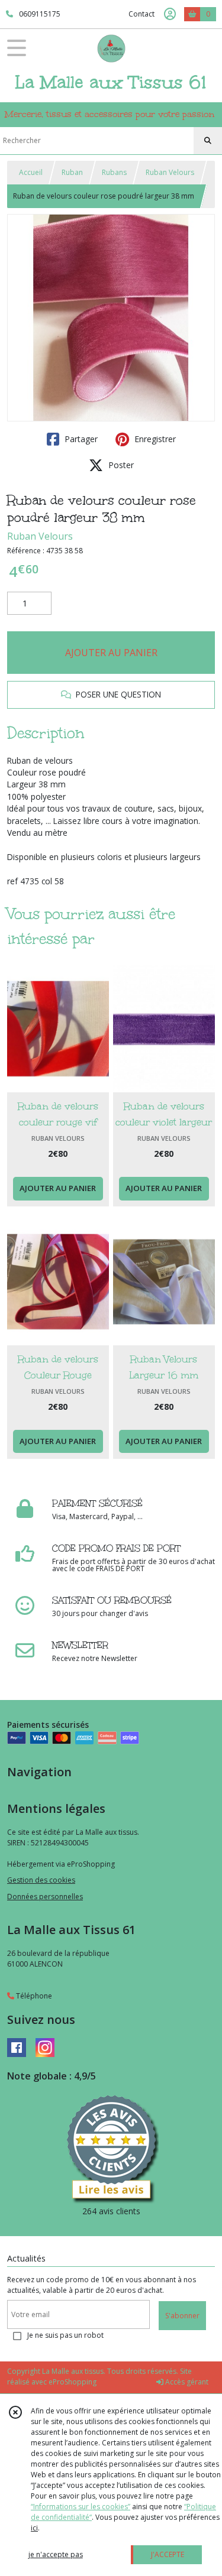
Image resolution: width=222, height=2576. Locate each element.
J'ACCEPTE (168, 2554)
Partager (80, 439)
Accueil (31, 172)
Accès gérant (186, 2382)
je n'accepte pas (56, 2554)
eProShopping (73, 2382)
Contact (141, 14)
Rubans (114, 172)
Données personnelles (45, 1897)
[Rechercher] (208, 141)
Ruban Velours (170, 172)
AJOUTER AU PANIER (111, 653)
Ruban (72, 172)
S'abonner (182, 2316)
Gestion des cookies (41, 1880)
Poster (120, 465)
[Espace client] (170, 14)
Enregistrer (154, 439)
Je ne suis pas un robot (65, 2335)
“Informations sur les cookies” (81, 2507)
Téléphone (33, 1996)
